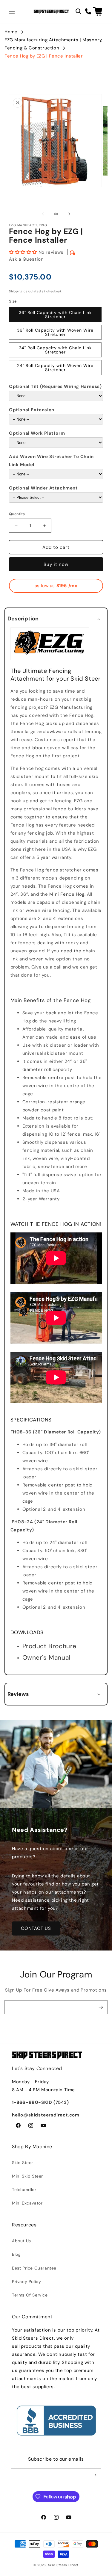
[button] (12, 11)
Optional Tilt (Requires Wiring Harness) (55, 386)
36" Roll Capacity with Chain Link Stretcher (55, 315)
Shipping (16, 291)
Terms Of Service (30, 2295)
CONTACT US (36, 1928)
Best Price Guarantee (34, 2268)
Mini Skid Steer (27, 2176)
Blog (16, 2254)
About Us (22, 2241)
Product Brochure (50, 1646)
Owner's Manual (46, 1658)
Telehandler (24, 2190)
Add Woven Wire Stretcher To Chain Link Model (51, 461)
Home (11, 32)
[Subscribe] (101, 2007)
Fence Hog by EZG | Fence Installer (44, 56)
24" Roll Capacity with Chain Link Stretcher (55, 350)
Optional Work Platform (37, 433)
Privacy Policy (26, 2282)
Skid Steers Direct (63, 2565)
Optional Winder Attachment (43, 488)
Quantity (17, 514)
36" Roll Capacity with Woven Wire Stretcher (55, 332)
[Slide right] (69, 214)
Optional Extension (32, 410)
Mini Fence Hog (67, 894)
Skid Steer (23, 2163)
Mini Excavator (27, 2203)
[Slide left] (43, 214)
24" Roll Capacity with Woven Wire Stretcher (55, 368)
